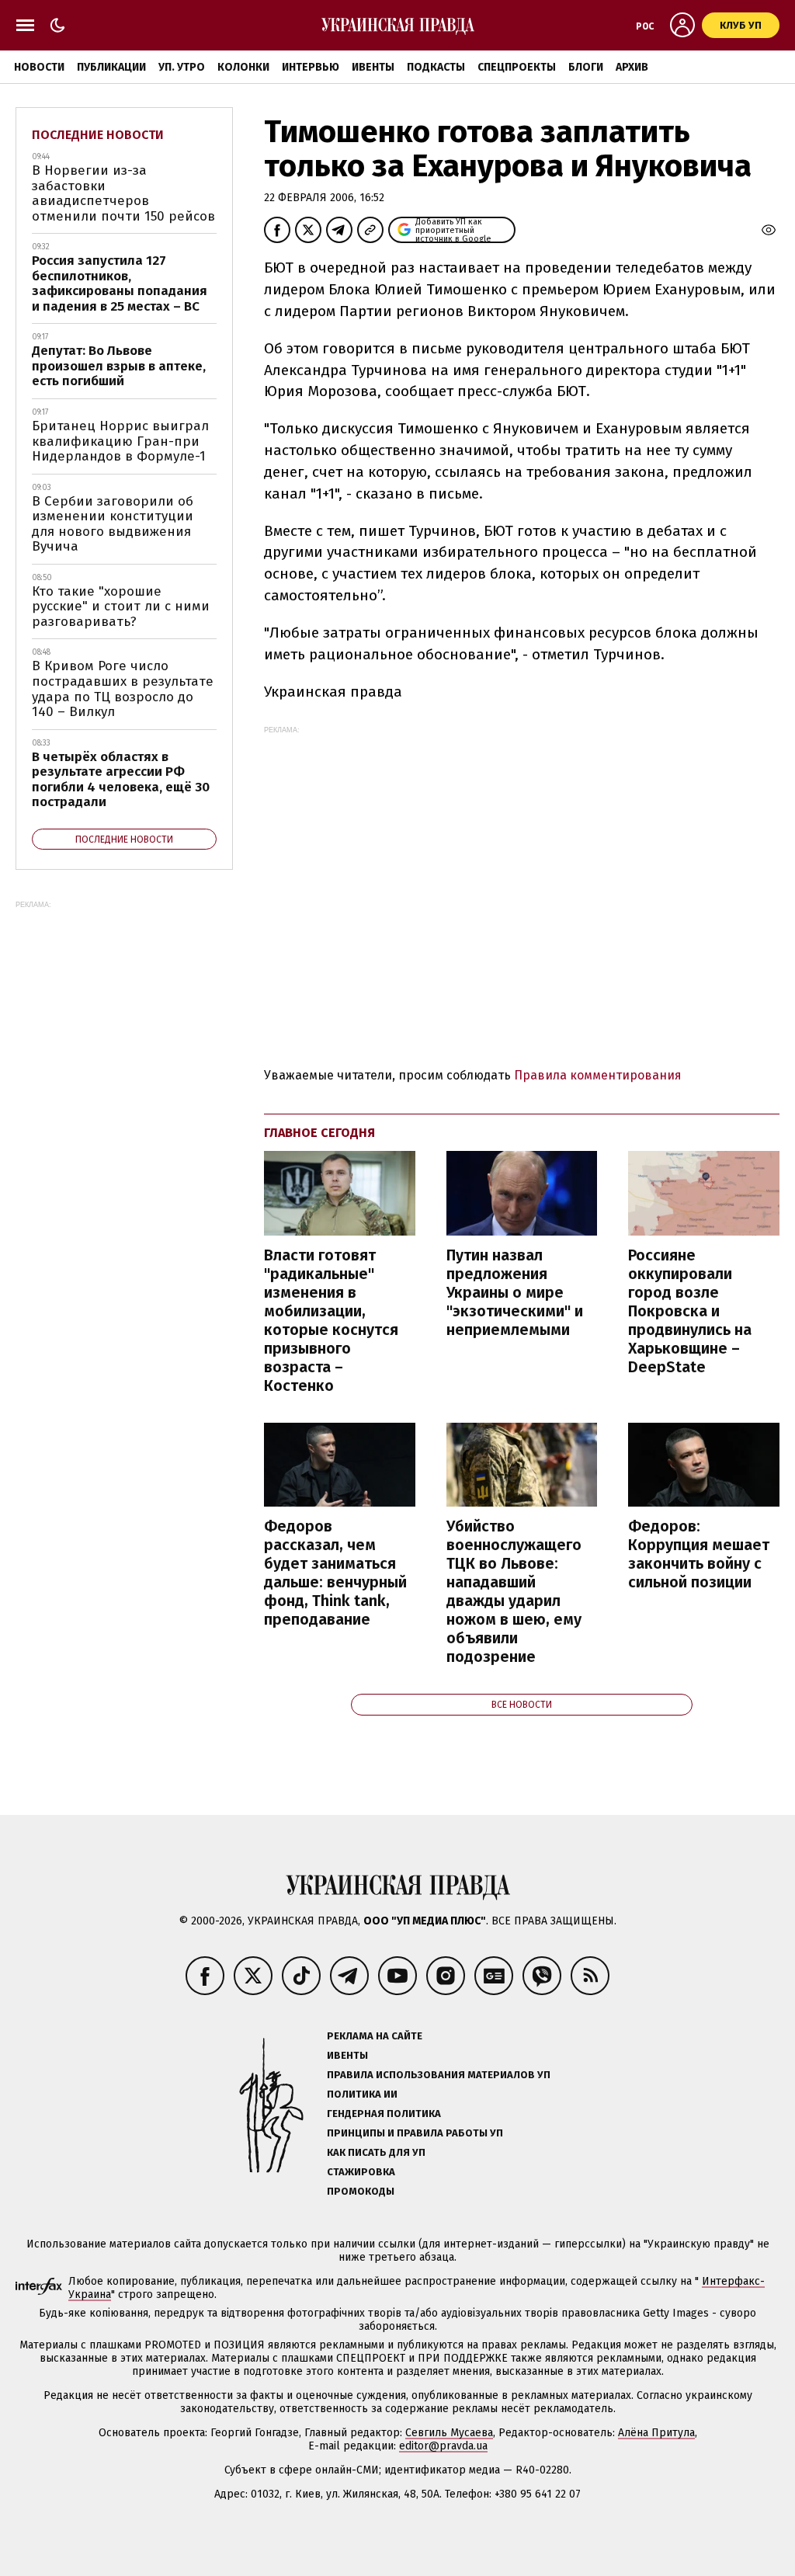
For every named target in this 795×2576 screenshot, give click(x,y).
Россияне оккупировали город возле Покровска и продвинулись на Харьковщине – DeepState (690, 1311)
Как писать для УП (376, 2152)
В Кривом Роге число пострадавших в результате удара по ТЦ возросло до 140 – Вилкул (123, 689)
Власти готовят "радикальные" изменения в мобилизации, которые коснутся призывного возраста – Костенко (331, 1320)
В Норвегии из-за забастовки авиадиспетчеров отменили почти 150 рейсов (123, 193)
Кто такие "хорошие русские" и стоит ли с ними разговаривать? (121, 607)
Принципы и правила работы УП (415, 2133)
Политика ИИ (362, 2094)
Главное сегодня (319, 1133)
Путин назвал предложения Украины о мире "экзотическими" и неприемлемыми (515, 1292)
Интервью (311, 67)
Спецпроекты (517, 67)
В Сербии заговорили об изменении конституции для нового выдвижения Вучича (113, 524)
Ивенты (373, 67)
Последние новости (98, 135)
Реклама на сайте (375, 2036)
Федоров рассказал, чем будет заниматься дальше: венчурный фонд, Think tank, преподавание (335, 1573)
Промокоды (361, 2191)
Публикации (111, 67)
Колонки (243, 67)
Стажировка (361, 2172)
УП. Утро (182, 67)
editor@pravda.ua (443, 2446)
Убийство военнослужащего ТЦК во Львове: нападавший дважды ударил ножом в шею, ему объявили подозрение (514, 1591)
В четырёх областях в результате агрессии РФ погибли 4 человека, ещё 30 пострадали (121, 780)
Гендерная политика (384, 2114)
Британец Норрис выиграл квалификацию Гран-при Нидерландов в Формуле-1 (120, 441)
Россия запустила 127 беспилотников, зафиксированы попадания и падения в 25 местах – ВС (120, 283)
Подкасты (436, 67)
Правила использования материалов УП (439, 2075)
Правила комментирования (598, 1075)
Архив (632, 67)
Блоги (586, 67)
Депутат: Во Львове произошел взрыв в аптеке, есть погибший (119, 366)
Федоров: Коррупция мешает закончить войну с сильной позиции (699, 1554)
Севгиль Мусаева (449, 2433)
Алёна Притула (656, 2433)
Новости (39, 67)
